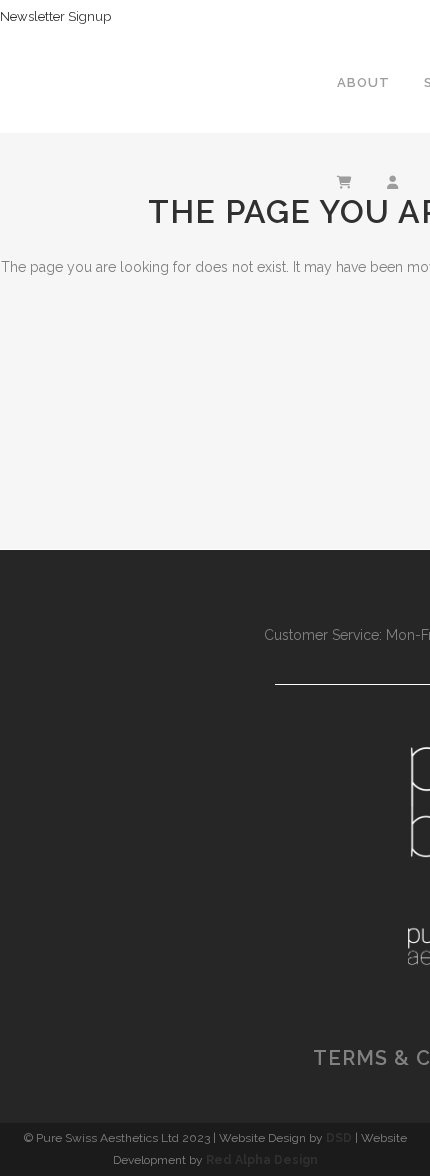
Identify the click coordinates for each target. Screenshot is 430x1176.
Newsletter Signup (55, 16)
